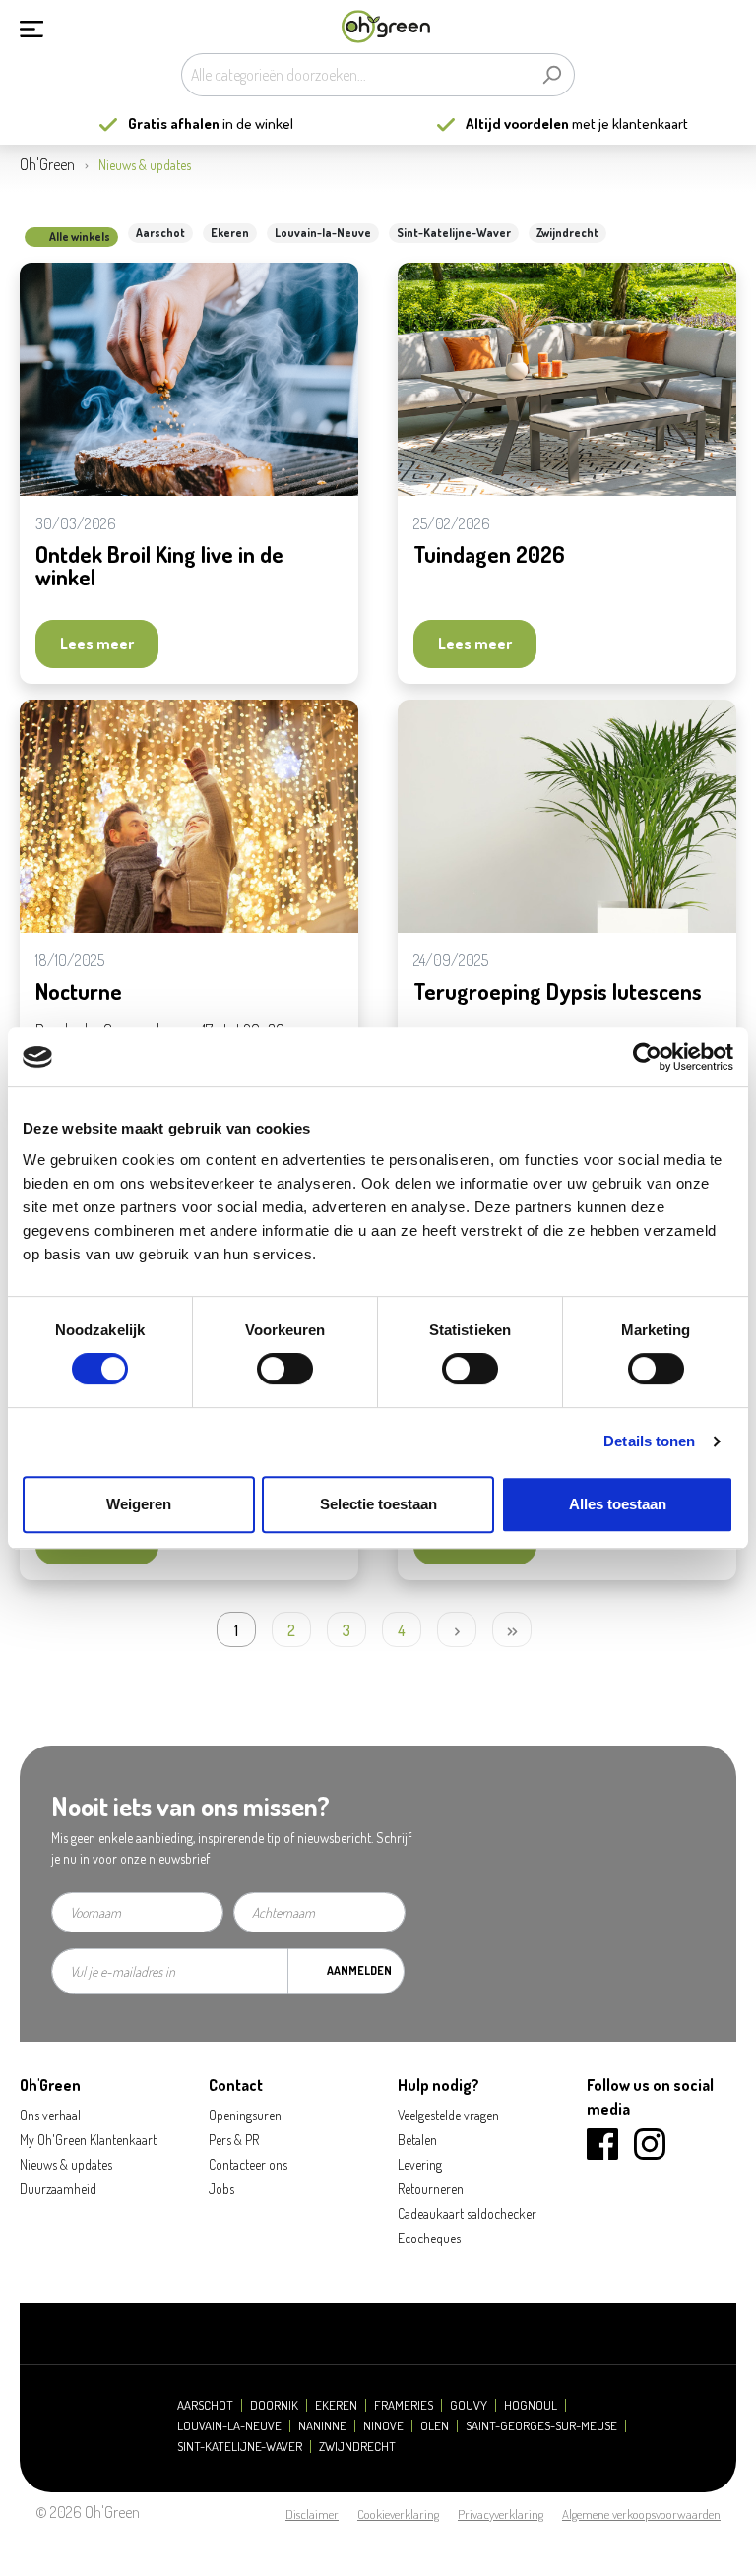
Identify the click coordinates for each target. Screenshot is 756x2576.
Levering (420, 2164)
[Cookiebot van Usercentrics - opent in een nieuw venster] (647, 1057)
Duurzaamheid (58, 2189)
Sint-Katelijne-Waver (454, 233)
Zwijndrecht (567, 233)
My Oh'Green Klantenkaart (88, 2140)
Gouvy (469, 2405)
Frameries (404, 2405)
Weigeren (139, 1504)
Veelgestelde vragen (448, 2115)
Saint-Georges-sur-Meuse (541, 2426)
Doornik (274, 2405)
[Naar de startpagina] (386, 27)
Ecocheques (429, 2238)
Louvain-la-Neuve (323, 233)
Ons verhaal (50, 2115)
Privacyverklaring (501, 2514)
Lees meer (97, 644)
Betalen (417, 2140)
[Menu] (31, 27)
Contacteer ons (248, 2164)
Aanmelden (359, 1970)
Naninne (322, 2426)
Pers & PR (234, 2140)
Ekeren (230, 233)
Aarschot (160, 233)
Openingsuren (245, 2115)
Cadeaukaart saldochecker (467, 2213)
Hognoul (531, 2405)
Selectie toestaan (378, 1504)
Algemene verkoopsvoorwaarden (641, 2514)
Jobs (221, 2189)
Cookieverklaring (398, 2514)
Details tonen (649, 1441)
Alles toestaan (618, 1504)
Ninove (383, 2426)
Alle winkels (80, 237)
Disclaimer (312, 2514)
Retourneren (431, 2189)
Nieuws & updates (66, 2164)
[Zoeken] (552, 75)
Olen (435, 2426)
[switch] (285, 1369)
